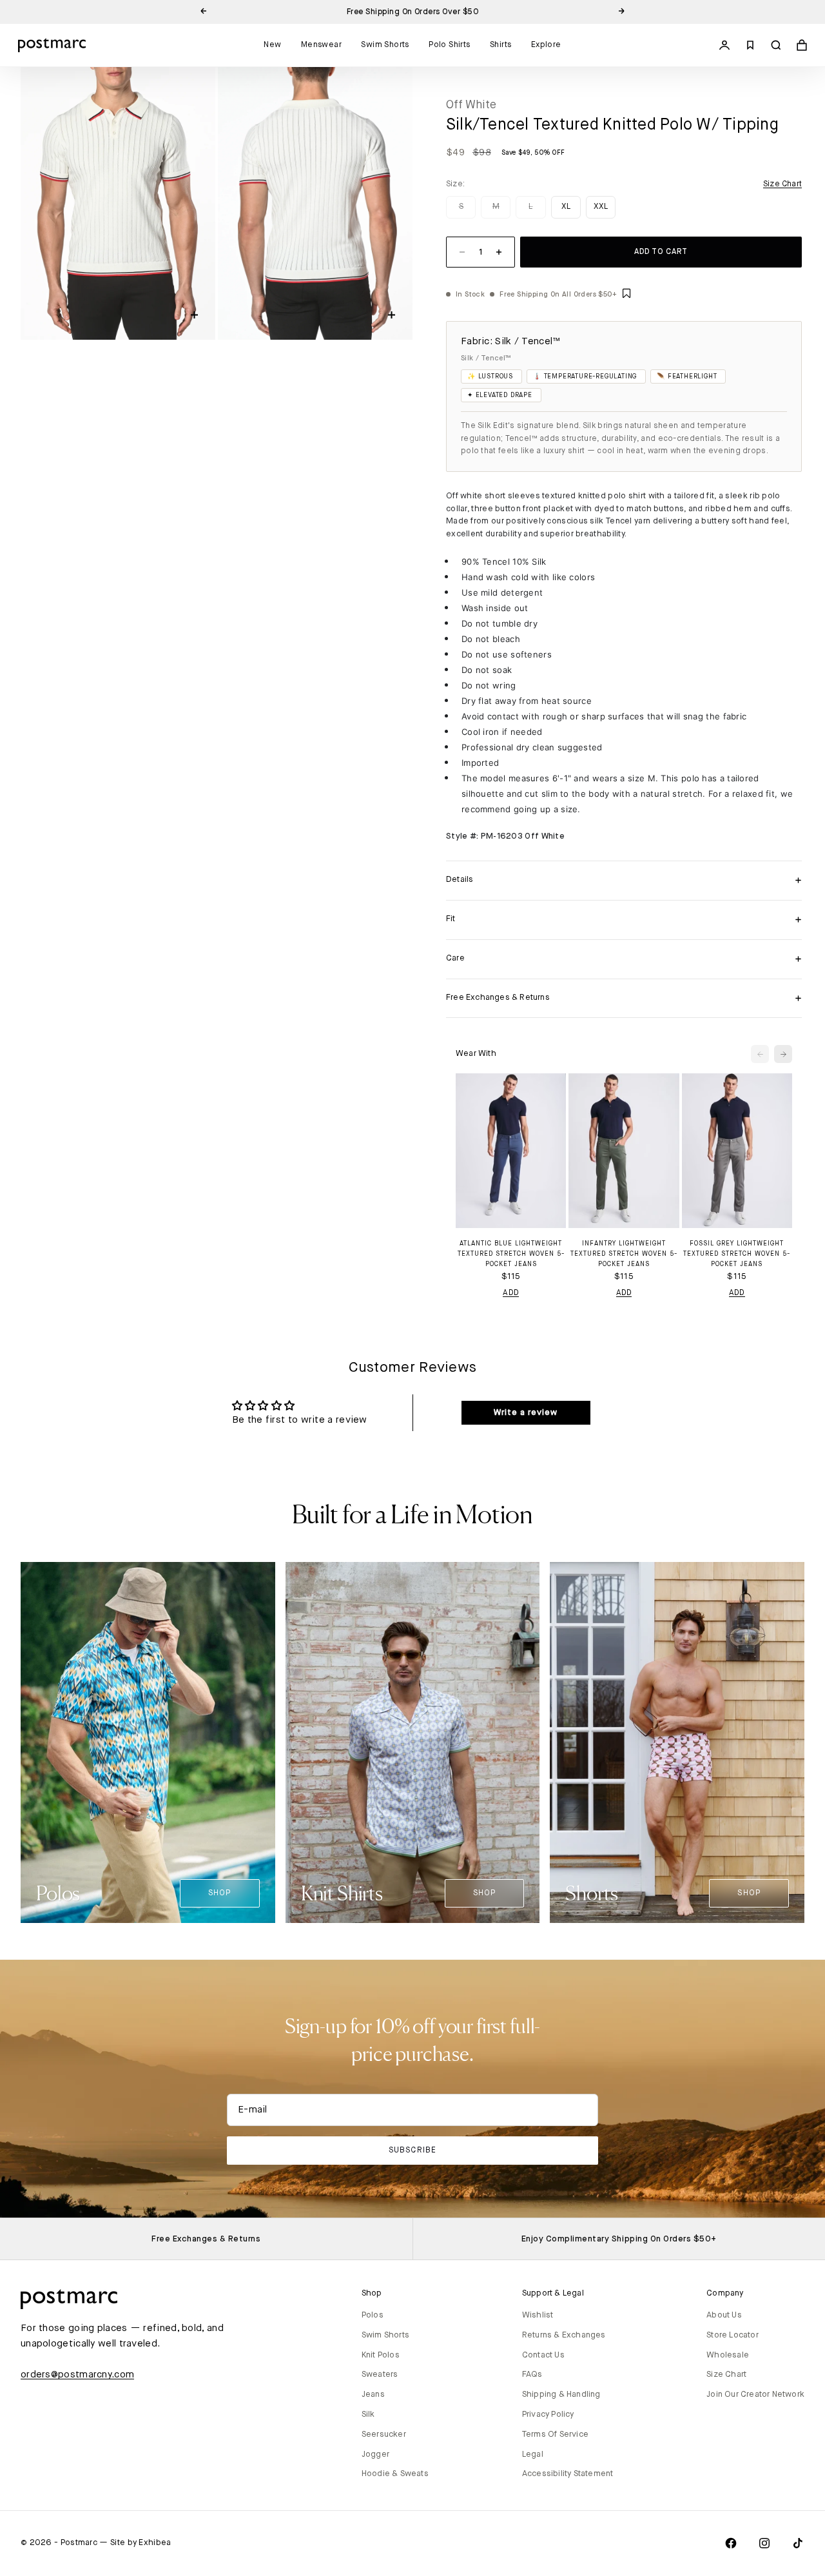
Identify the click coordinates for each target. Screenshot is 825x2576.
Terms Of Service (555, 2435)
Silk (368, 2415)
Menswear (321, 45)
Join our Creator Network (755, 2395)
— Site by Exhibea (135, 2543)
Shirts (500, 45)
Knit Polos (381, 2355)
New (272, 45)
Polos (373, 2315)
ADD (511, 1293)
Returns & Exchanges (564, 2335)
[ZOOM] (194, 315)
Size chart (782, 184)
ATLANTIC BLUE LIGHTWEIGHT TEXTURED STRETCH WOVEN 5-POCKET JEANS (511, 1254)
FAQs (532, 2375)
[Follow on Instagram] (764, 2543)
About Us (724, 2315)
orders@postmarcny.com (77, 2375)
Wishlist (538, 2315)
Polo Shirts (449, 45)
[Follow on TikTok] (798, 2543)
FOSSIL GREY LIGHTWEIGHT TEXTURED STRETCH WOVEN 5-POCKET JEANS (737, 1254)
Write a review (526, 1412)
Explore (546, 45)
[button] (626, 294)
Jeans (373, 2395)
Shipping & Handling (561, 2395)
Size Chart (726, 2375)
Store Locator (733, 2335)
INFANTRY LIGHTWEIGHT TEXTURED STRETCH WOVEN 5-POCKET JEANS (624, 1254)
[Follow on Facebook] (731, 2543)
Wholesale (728, 2355)
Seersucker (384, 2435)
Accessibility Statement (568, 2474)
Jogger (375, 2454)
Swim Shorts (385, 45)
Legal (533, 2454)
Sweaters (380, 2375)
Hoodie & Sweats (395, 2474)
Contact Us (543, 2355)
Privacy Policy (548, 2415)
